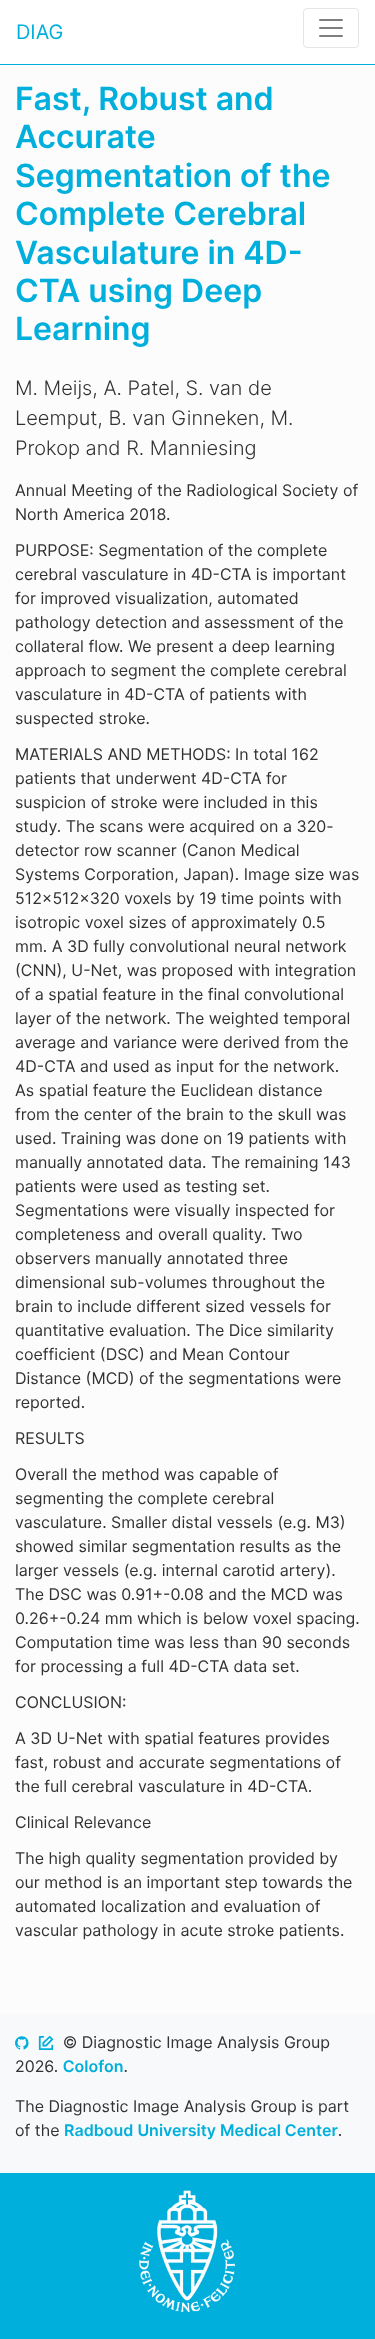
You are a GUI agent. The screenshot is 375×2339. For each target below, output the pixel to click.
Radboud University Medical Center (201, 2130)
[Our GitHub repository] (22, 2042)
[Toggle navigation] (331, 28)
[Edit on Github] (46, 2042)
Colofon (93, 2066)
